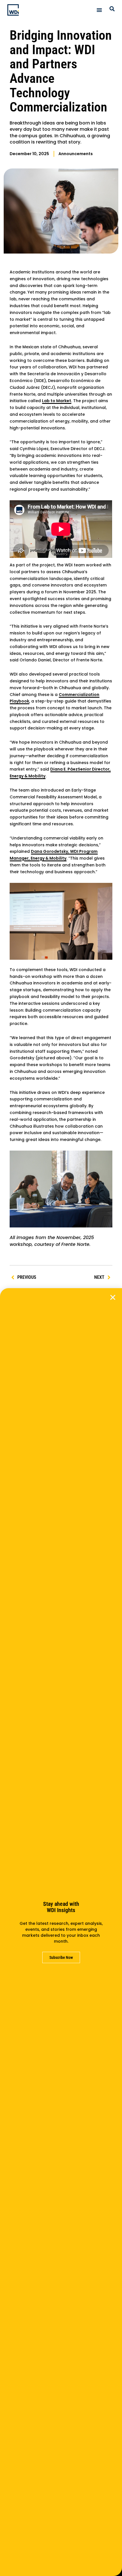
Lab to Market (57, 401)
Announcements (76, 154)
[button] (113, 1297)
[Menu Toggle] (99, 10)
